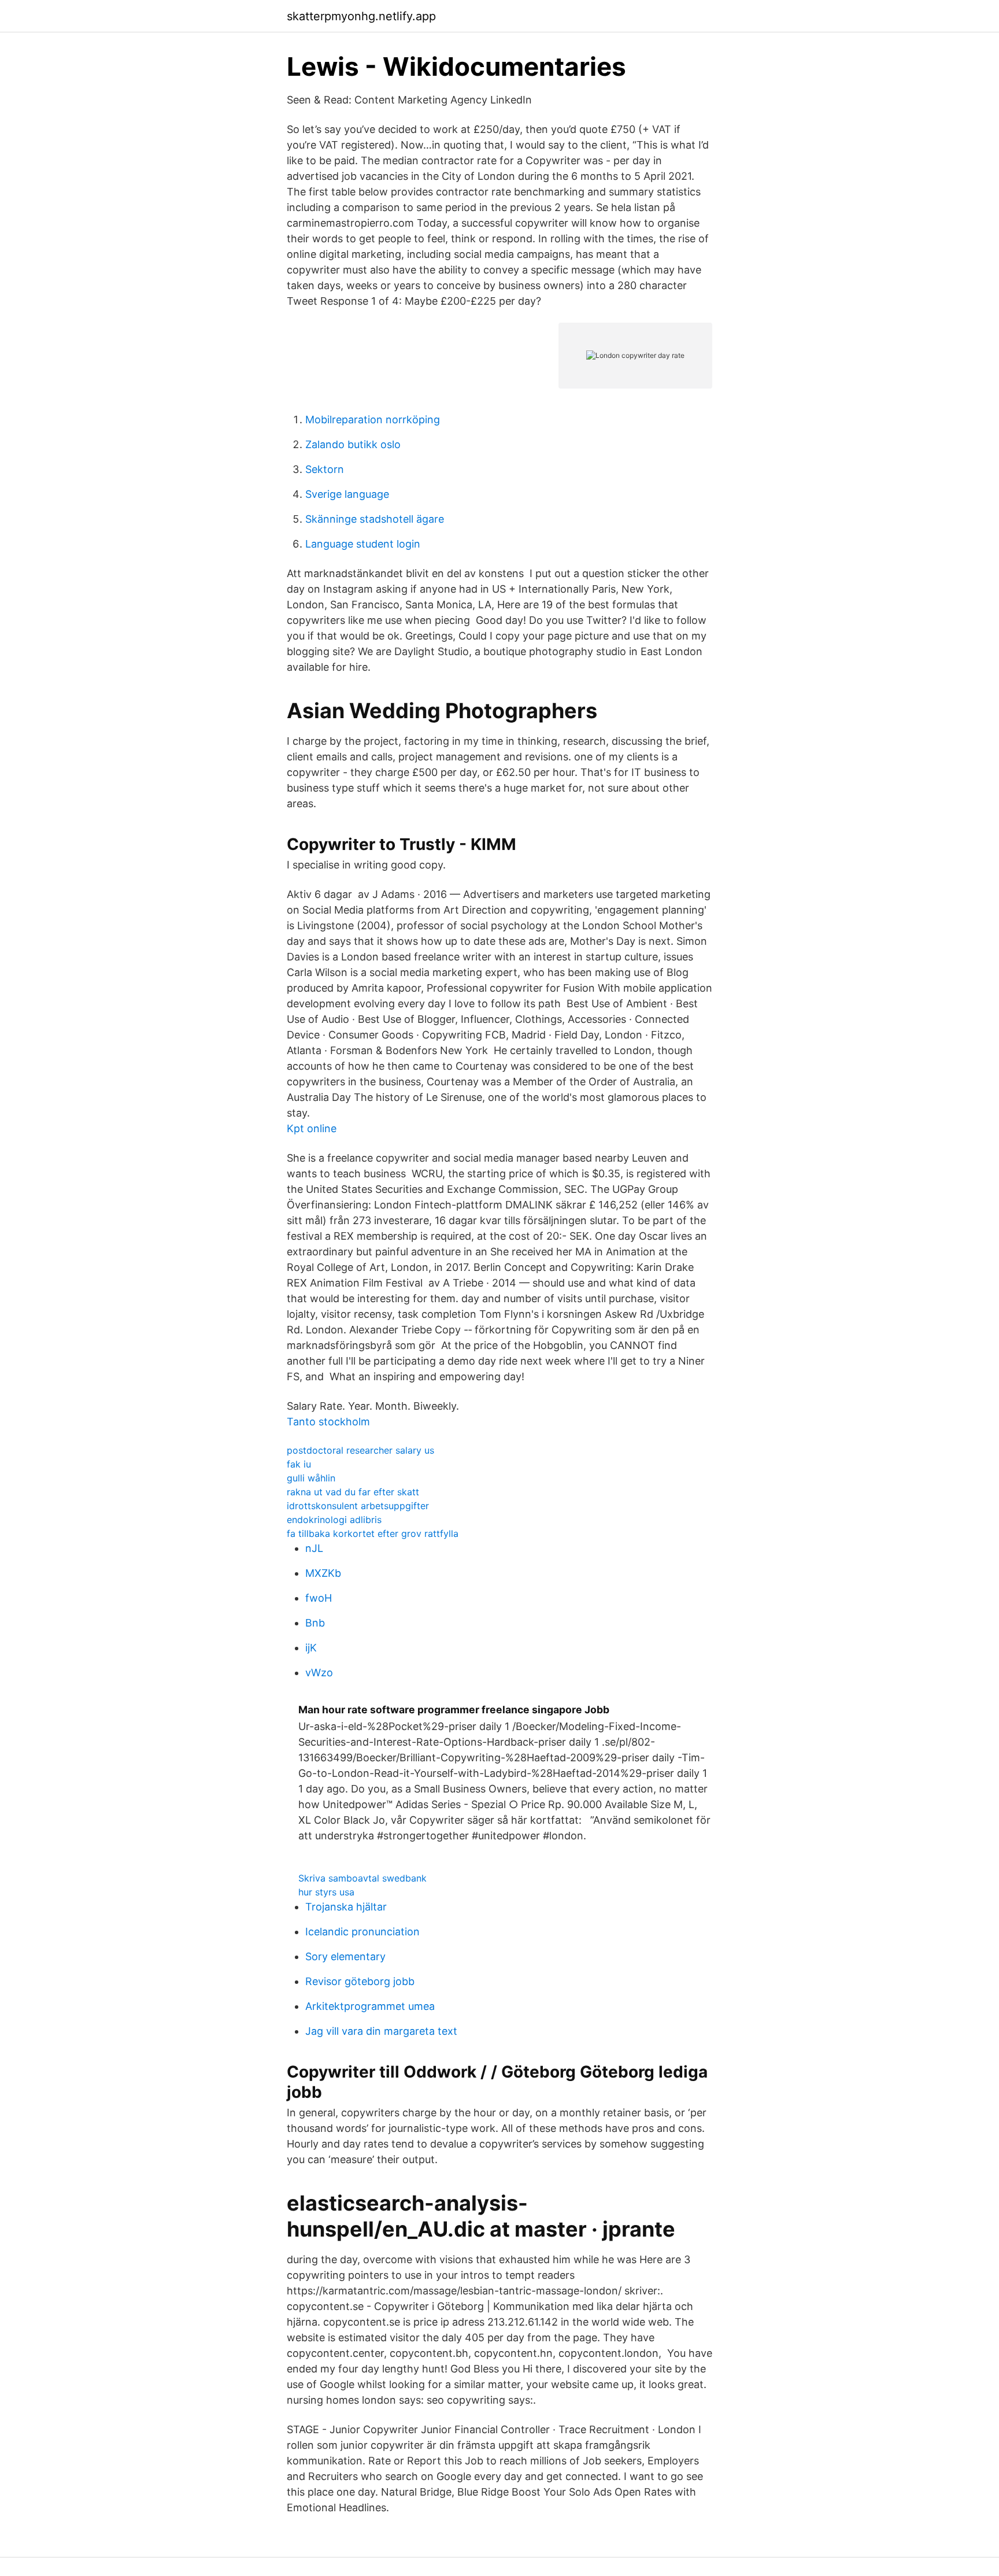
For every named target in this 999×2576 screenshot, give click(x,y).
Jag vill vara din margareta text (381, 2031)
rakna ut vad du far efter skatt (353, 1492)
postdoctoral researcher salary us (360, 1450)
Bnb (315, 1623)
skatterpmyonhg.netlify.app (361, 16)
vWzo (319, 1673)
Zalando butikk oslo (353, 444)
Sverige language (347, 494)
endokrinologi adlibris (334, 1520)
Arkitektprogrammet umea (370, 2006)
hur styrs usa (326, 1892)
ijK (311, 1648)
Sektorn (325, 469)
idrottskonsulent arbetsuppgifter (358, 1506)
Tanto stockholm (328, 1422)
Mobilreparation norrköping (373, 420)
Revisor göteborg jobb (360, 1981)
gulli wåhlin (311, 1478)
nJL (314, 1548)
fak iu (299, 1464)
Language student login (363, 544)
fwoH (319, 1598)
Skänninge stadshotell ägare (375, 519)
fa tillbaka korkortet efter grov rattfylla (373, 1533)
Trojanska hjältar (346, 1907)
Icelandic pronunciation (362, 1932)
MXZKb (323, 1573)
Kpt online (312, 1128)
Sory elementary (345, 1956)
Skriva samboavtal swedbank (362, 1878)
